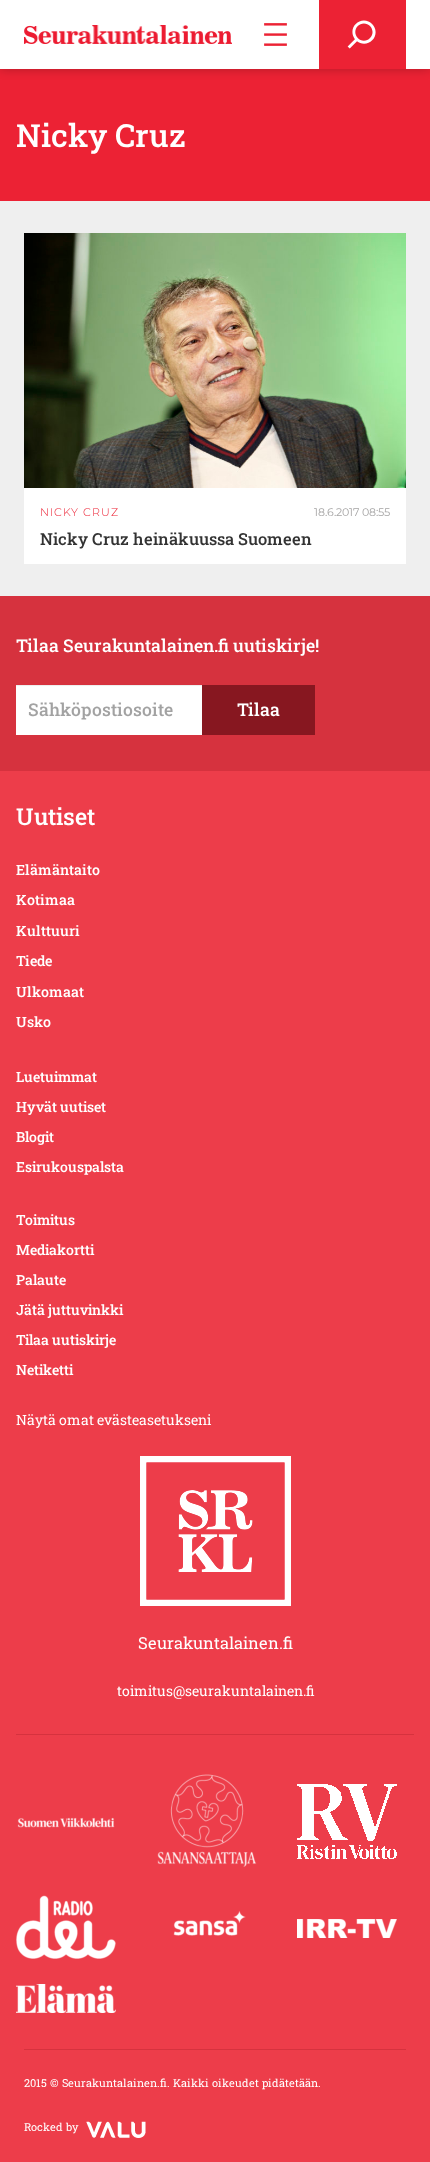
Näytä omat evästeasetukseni (113, 1419)
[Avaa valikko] (275, 34)
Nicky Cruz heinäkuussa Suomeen (176, 538)
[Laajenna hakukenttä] (362, 34)
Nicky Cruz (79, 512)
